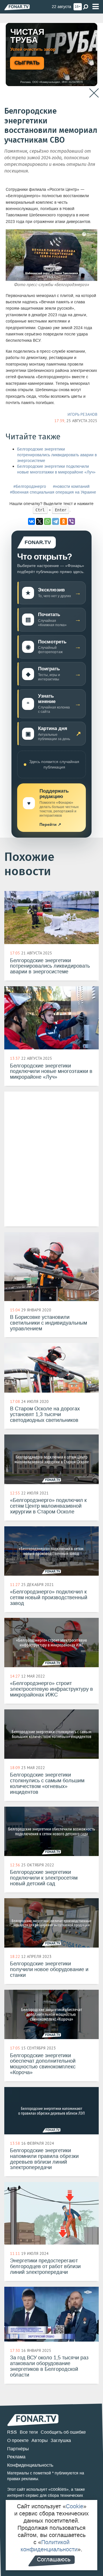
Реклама (16, 2457)
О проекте (18, 2440)
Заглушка (61, 2440)
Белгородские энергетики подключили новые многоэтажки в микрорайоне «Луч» (56, 469)
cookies (59, 2489)
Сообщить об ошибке (63, 2432)
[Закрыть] (94, 93)
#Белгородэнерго (30, 487)
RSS (12, 2432)
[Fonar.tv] (17, 7)
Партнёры (18, 2449)
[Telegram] (56, 521)
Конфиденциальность (30, 2465)
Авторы (40, 2440)
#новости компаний (71, 487)
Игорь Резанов (82, 414)
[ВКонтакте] (31, 521)
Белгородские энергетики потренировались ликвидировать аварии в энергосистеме (57, 455)
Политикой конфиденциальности (49, 2546)
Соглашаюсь (54, 2559)
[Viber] (72, 521)
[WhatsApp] (47, 521)
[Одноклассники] (64, 521)
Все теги (29, 2432)
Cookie (75, 2506)
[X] (39, 521)
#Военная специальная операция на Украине (53, 492)
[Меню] (96, 7)
